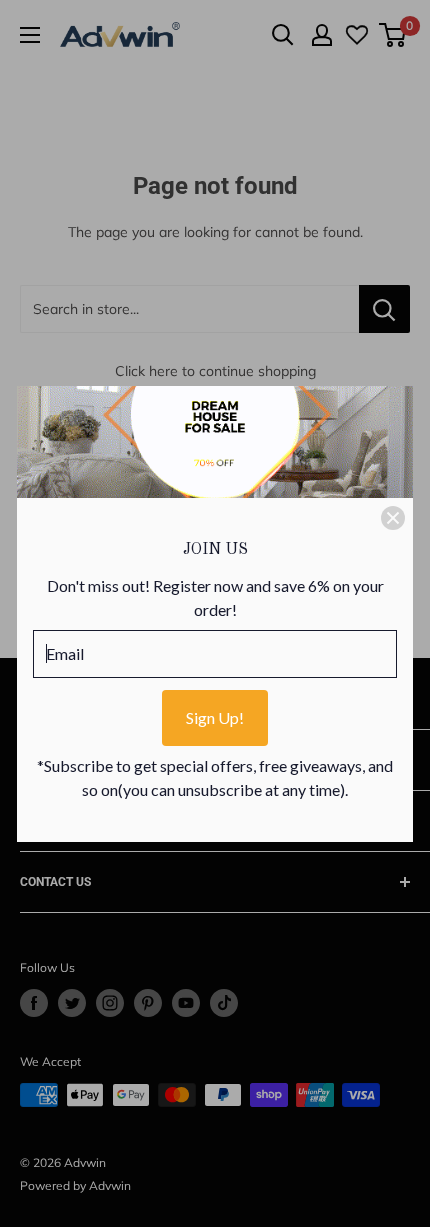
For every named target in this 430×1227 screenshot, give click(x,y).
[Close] (393, 518)
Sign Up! (215, 717)
